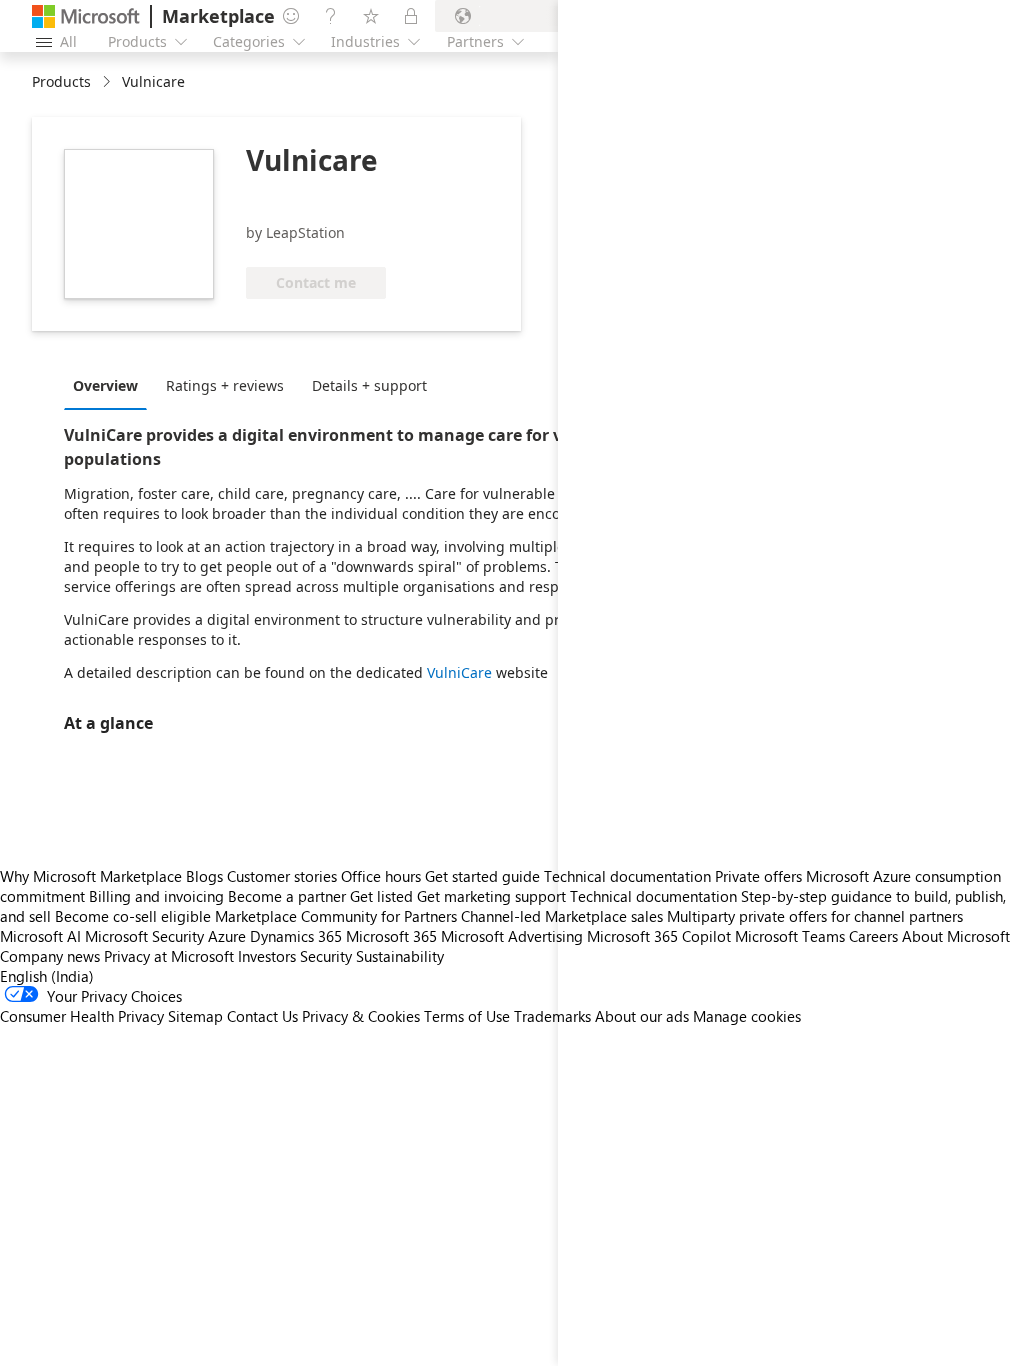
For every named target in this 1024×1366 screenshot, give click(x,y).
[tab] (110, 385)
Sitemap (195, 1016)
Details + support (369, 385)
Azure (227, 936)
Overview (105, 385)
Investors (267, 956)
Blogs (204, 876)
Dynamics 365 (296, 936)
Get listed (381, 896)
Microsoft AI (40, 936)
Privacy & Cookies (361, 1016)
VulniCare (461, 672)
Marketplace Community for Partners (336, 916)
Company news (50, 956)
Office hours (381, 876)
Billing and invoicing (156, 896)
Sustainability (400, 956)
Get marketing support (491, 896)
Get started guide (482, 876)
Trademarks (552, 1016)
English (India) (47, 976)
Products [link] (61, 81)
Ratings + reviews (225, 385)
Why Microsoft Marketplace (91, 876)
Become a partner (287, 896)
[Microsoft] (86, 16)
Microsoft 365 (391, 936)
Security (326, 956)
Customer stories (282, 876)
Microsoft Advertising (512, 936)
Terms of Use (467, 1016)
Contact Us (262, 1016)
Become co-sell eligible (133, 916)
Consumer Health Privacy (82, 1016)
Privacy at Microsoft (169, 956)
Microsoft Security (144, 936)
